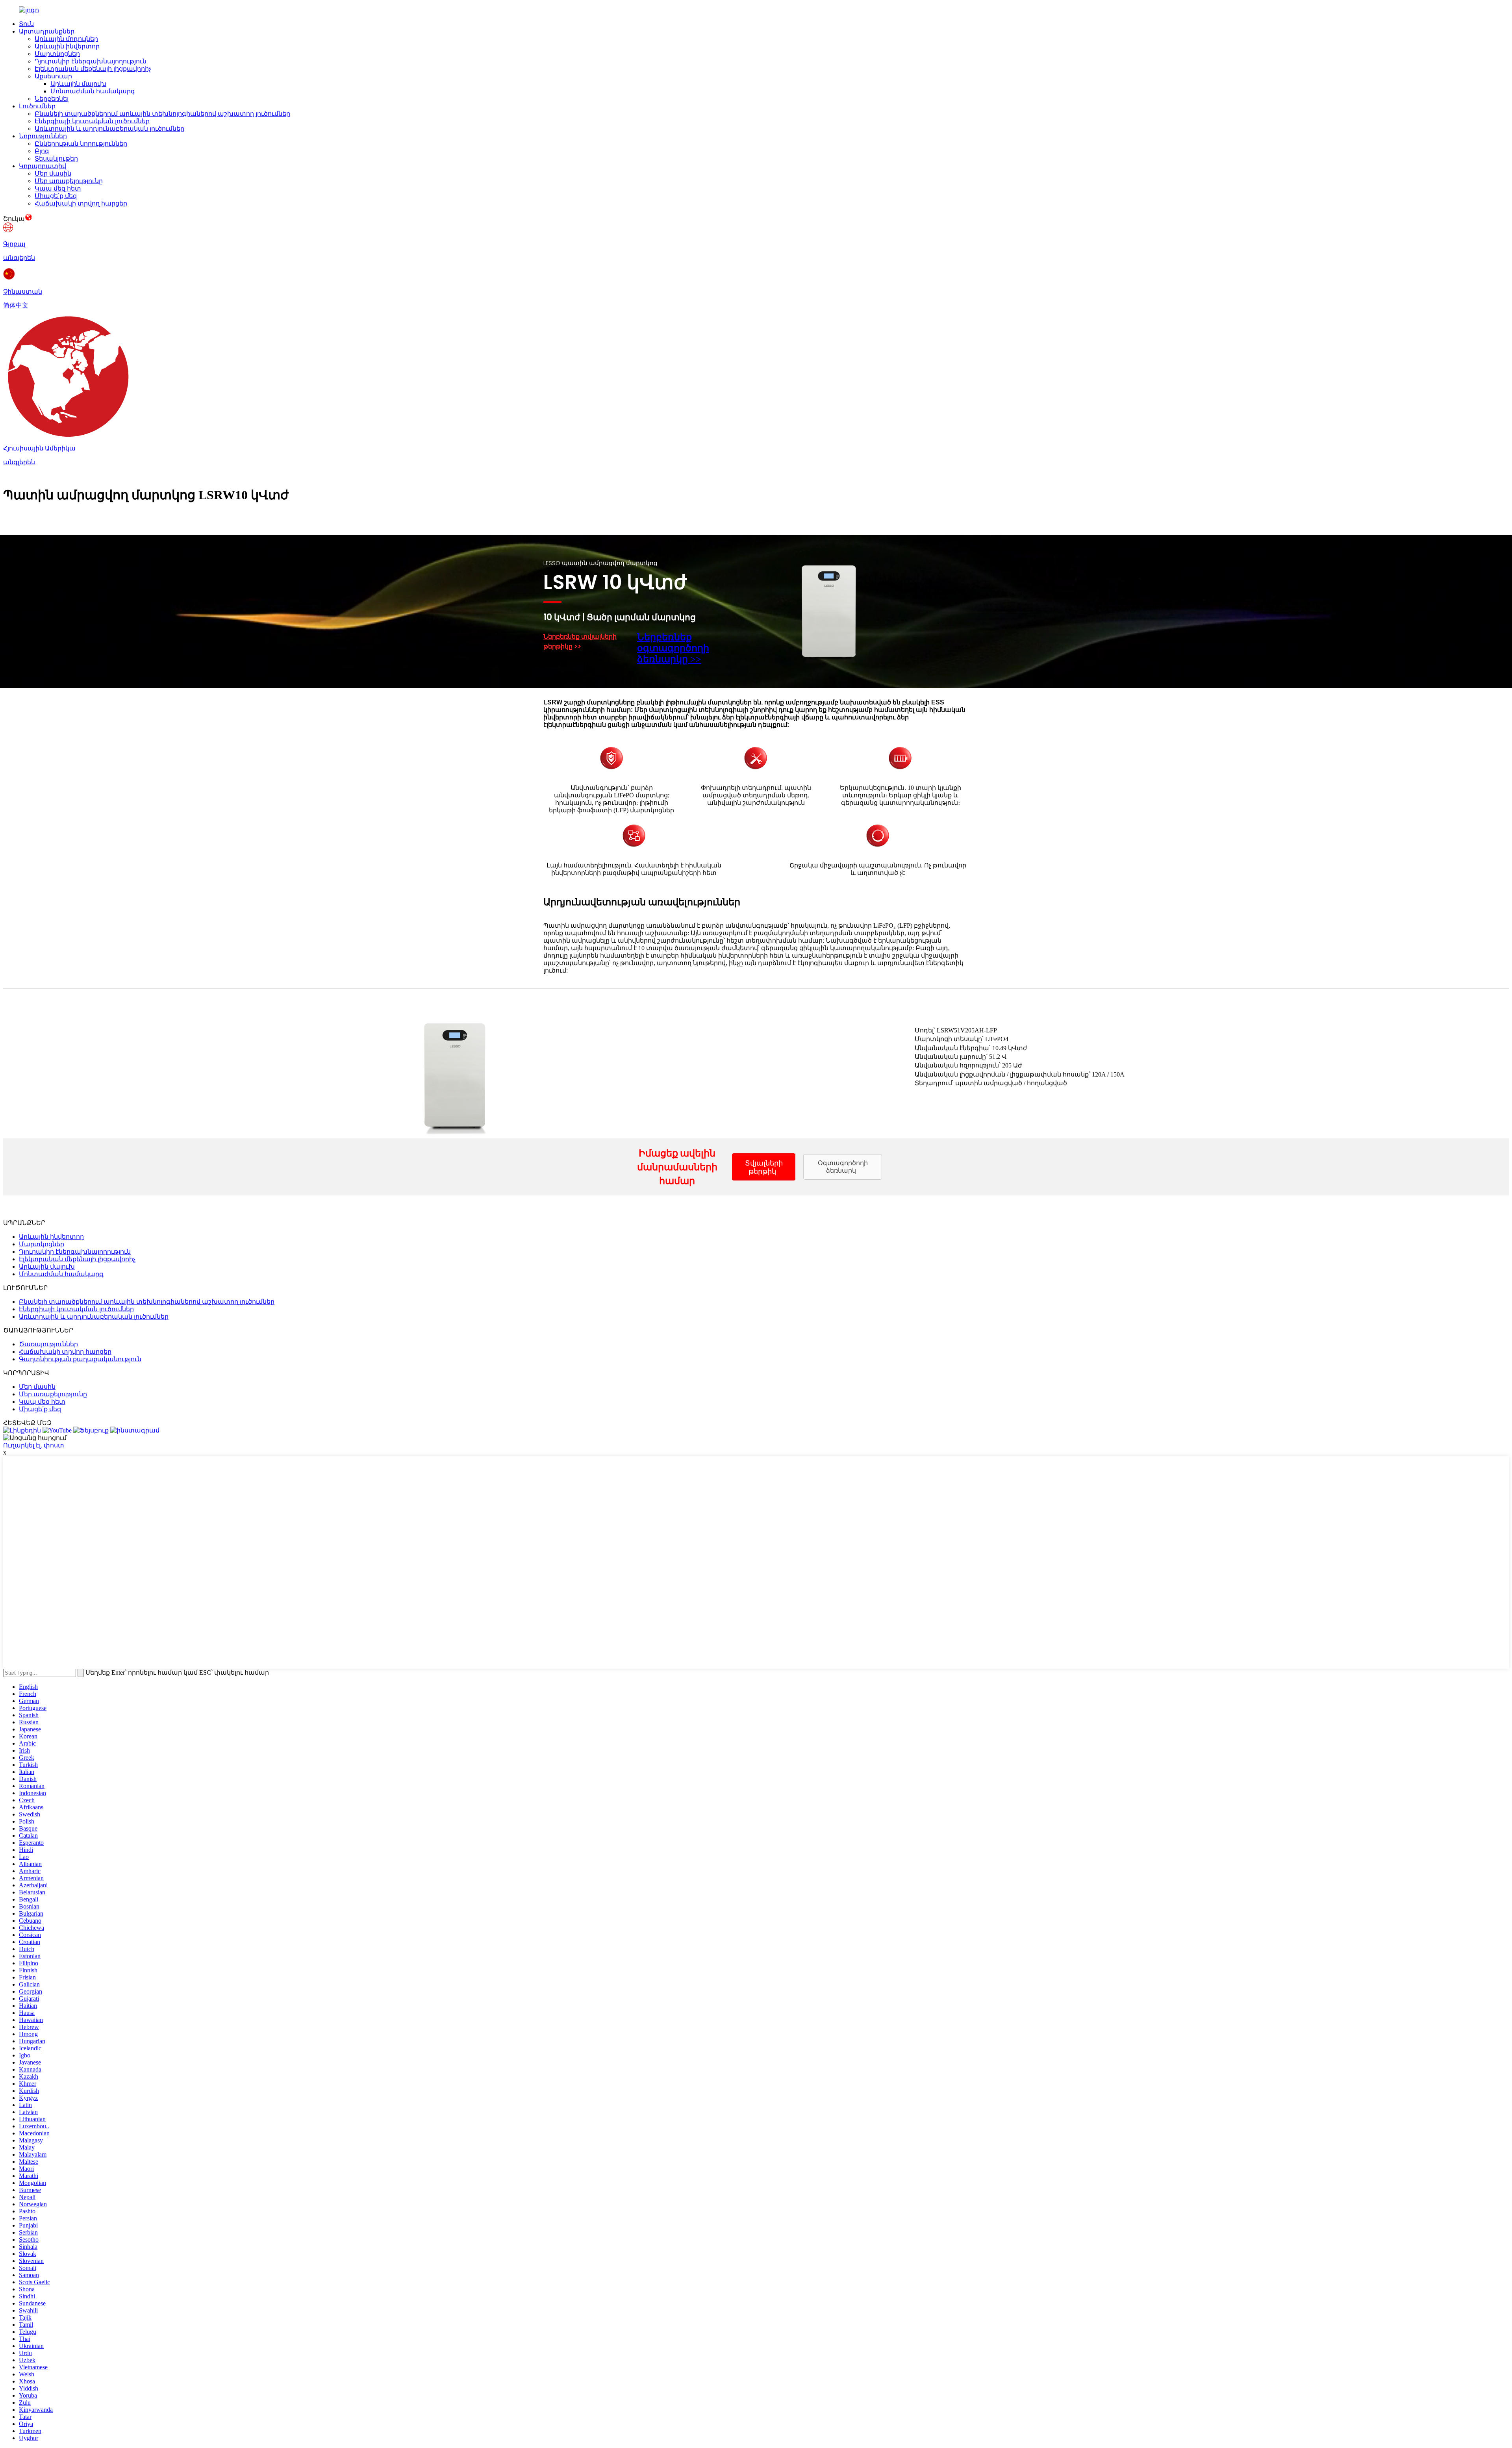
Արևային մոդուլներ (66, 39)
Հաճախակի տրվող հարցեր (81, 203)
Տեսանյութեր (56, 158)
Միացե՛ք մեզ (56, 196)
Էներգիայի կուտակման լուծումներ (92, 121)
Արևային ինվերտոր (67, 46)
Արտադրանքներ (47, 31)
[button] (764, 1167)
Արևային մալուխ (78, 84)
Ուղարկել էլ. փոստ (34, 1445)
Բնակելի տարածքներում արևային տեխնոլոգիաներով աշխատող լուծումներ (162, 114)
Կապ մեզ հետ (58, 188)
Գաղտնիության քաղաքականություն (80, 1359)
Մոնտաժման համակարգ (93, 91)
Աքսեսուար (53, 76)
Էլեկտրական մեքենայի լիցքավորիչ (93, 69)
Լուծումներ (37, 106)
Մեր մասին (53, 173)
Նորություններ (43, 136)
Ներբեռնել (52, 99)
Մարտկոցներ (57, 54)
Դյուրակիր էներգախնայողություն (91, 61)
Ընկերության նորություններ (81, 144)
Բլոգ (42, 151)
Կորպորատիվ (43, 166)
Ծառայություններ (48, 1344)
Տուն (26, 24)
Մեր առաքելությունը (69, 181)
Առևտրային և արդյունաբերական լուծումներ (109, 129)
